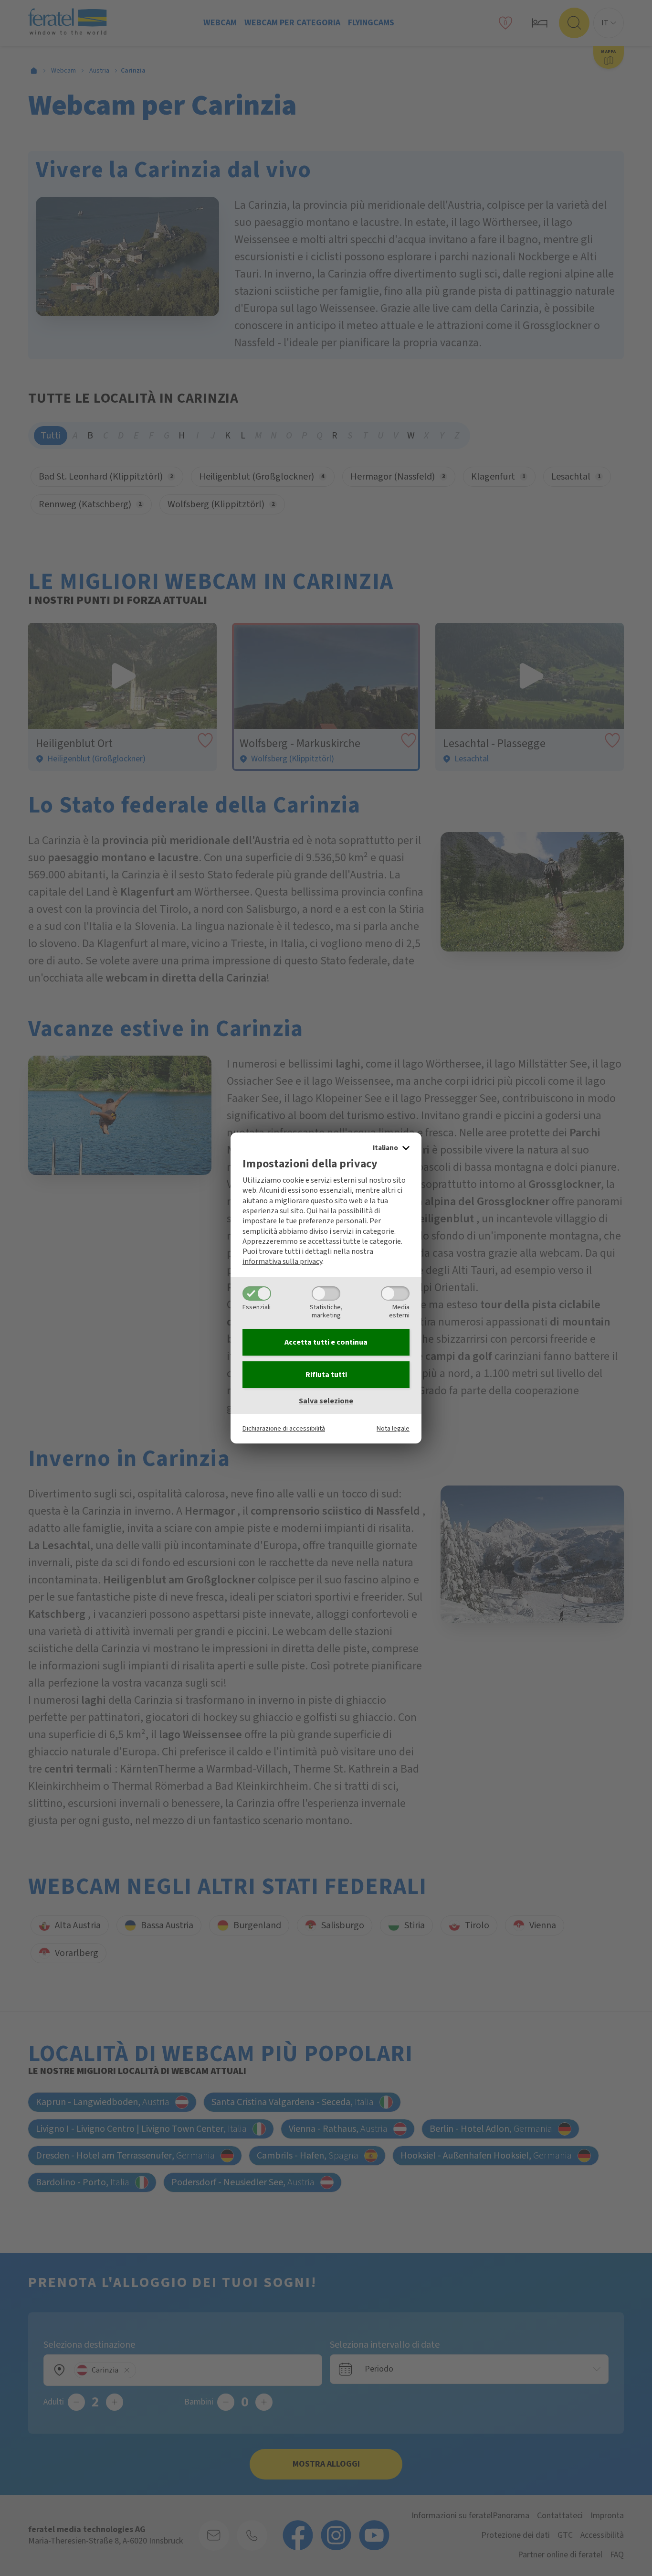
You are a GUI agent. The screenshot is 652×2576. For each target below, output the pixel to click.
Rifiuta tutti (326, 1375)
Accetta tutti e (326, 1342)
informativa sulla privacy (282, 1261)
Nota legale (393, 1428)
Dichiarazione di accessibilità (284, 1428)
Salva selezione (326, 1401)
